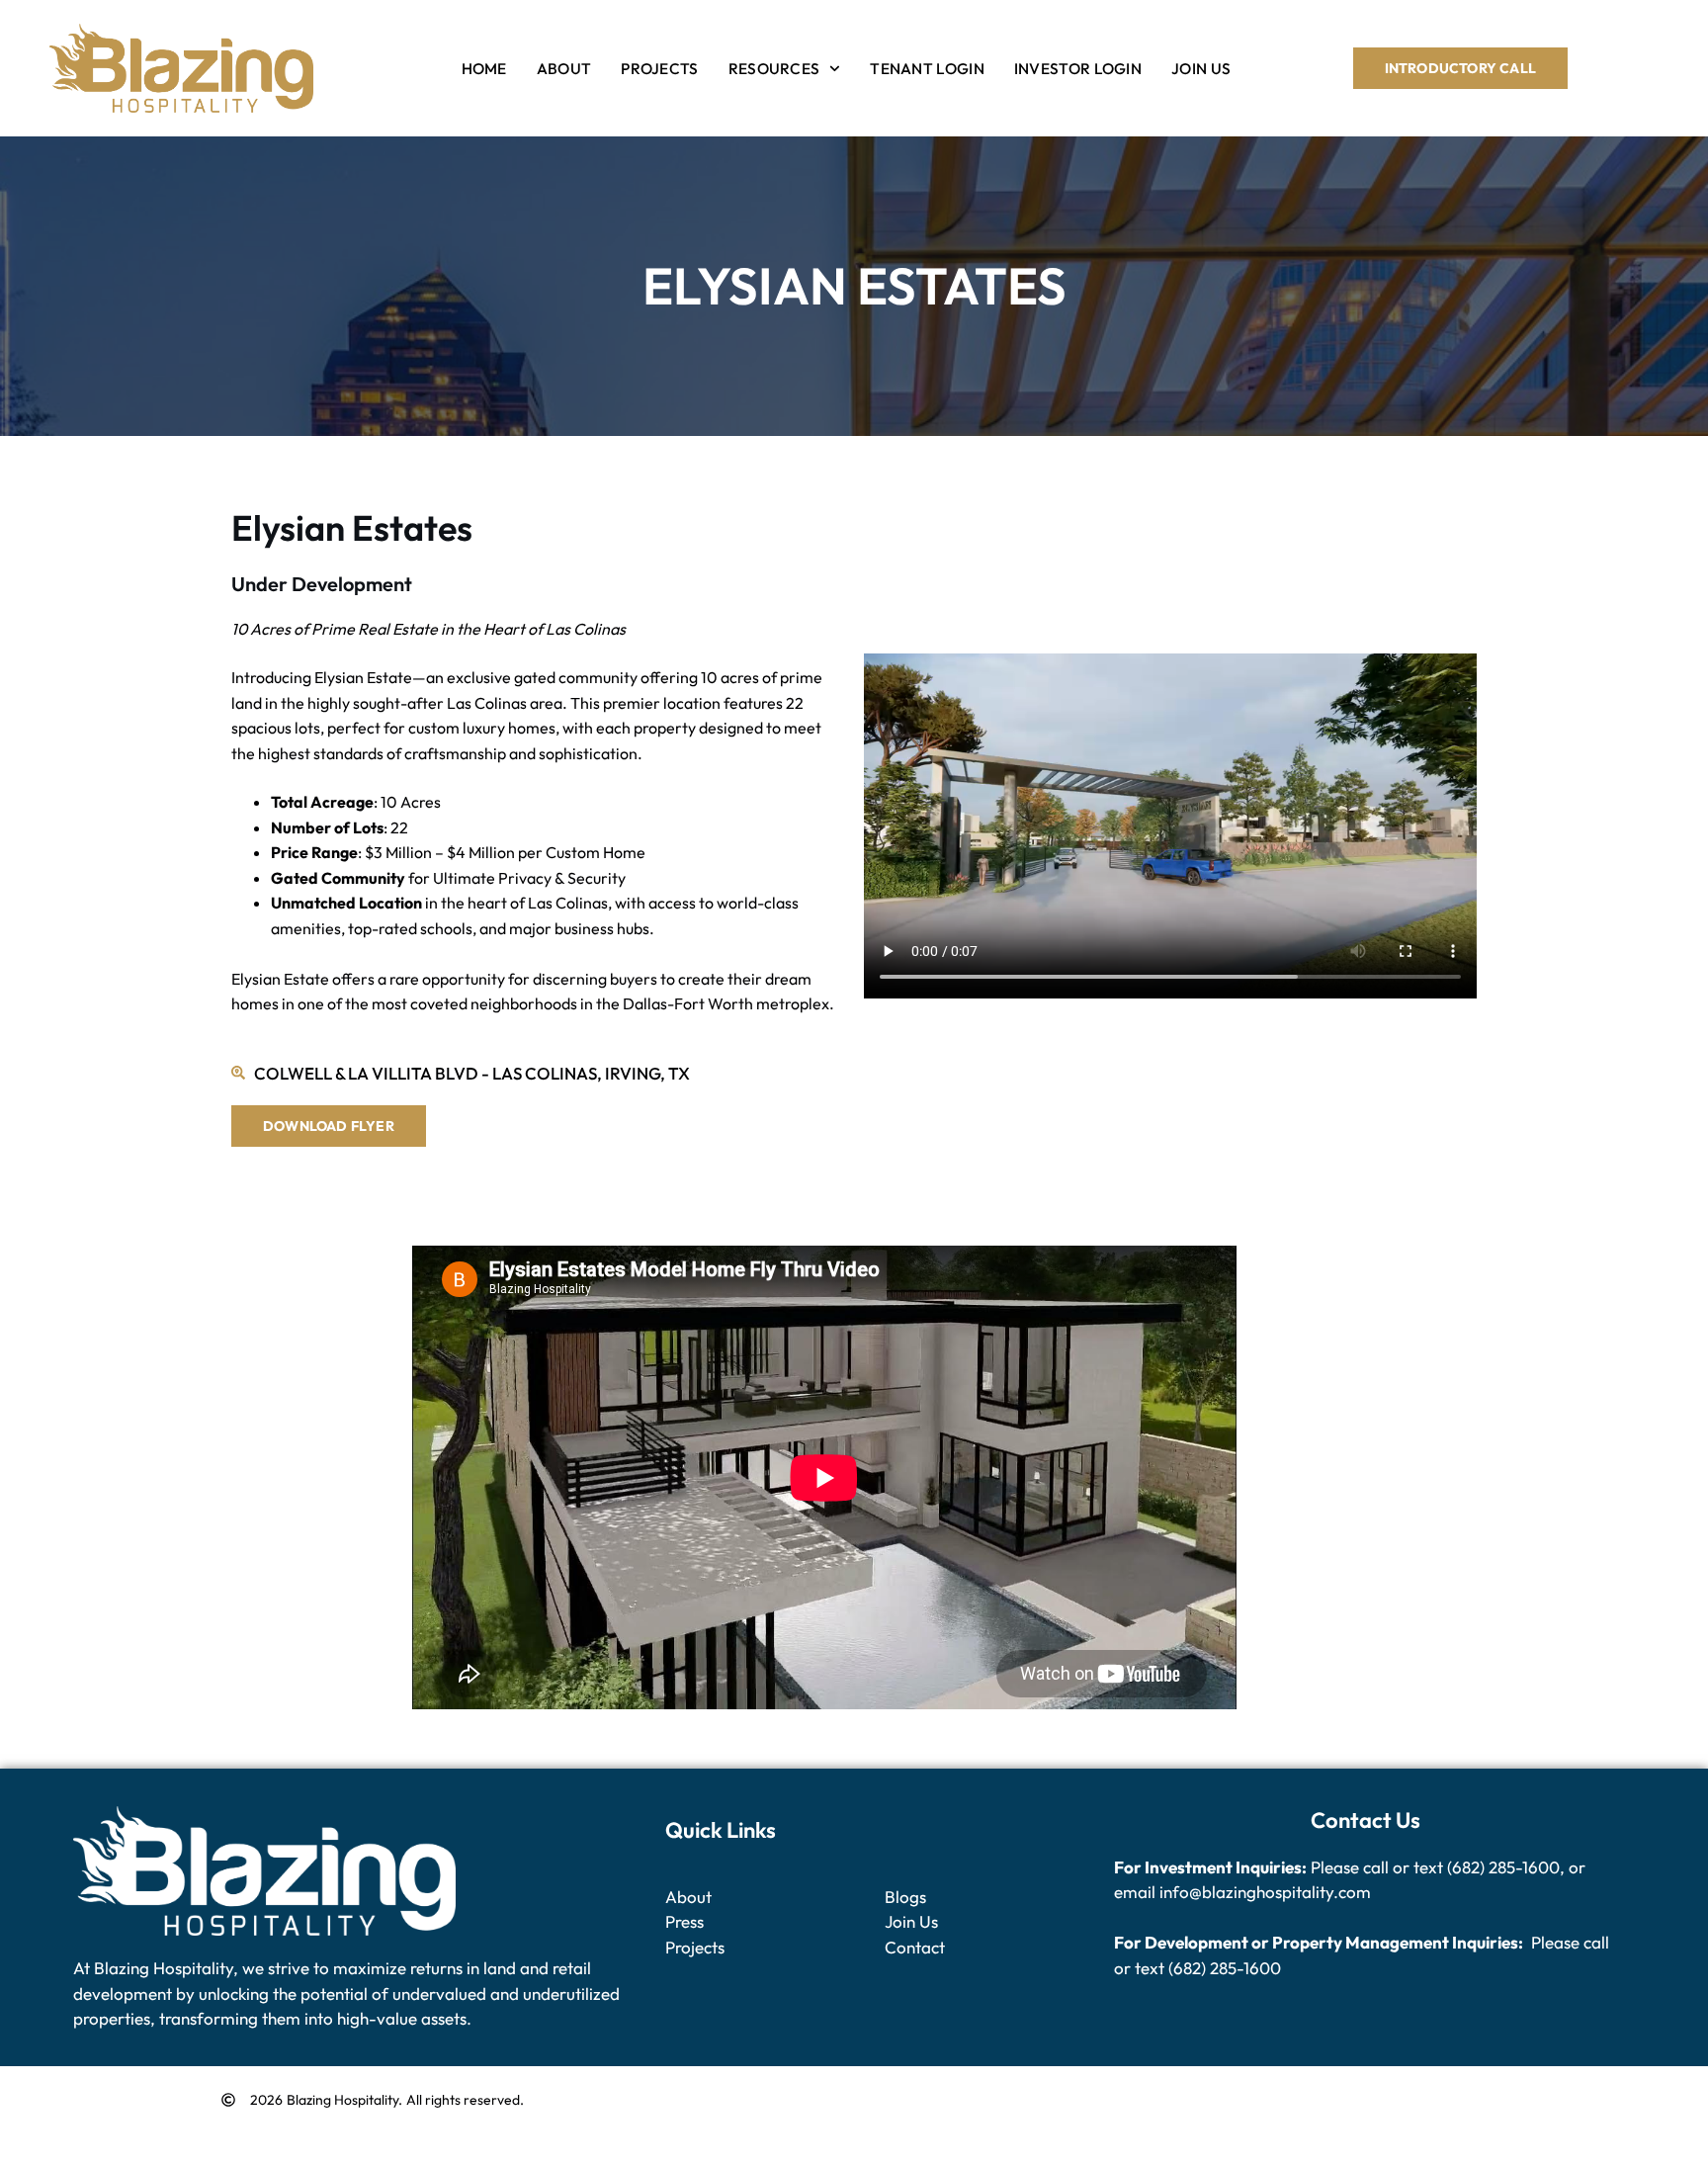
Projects (659, 68)
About (564, 68)
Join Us (1201, 68)
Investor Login (1078, 68)
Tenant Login (927, 68)
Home (484, 68)
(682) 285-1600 (1503, 1867)
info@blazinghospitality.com (1265, 1892)
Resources (774, 68)
